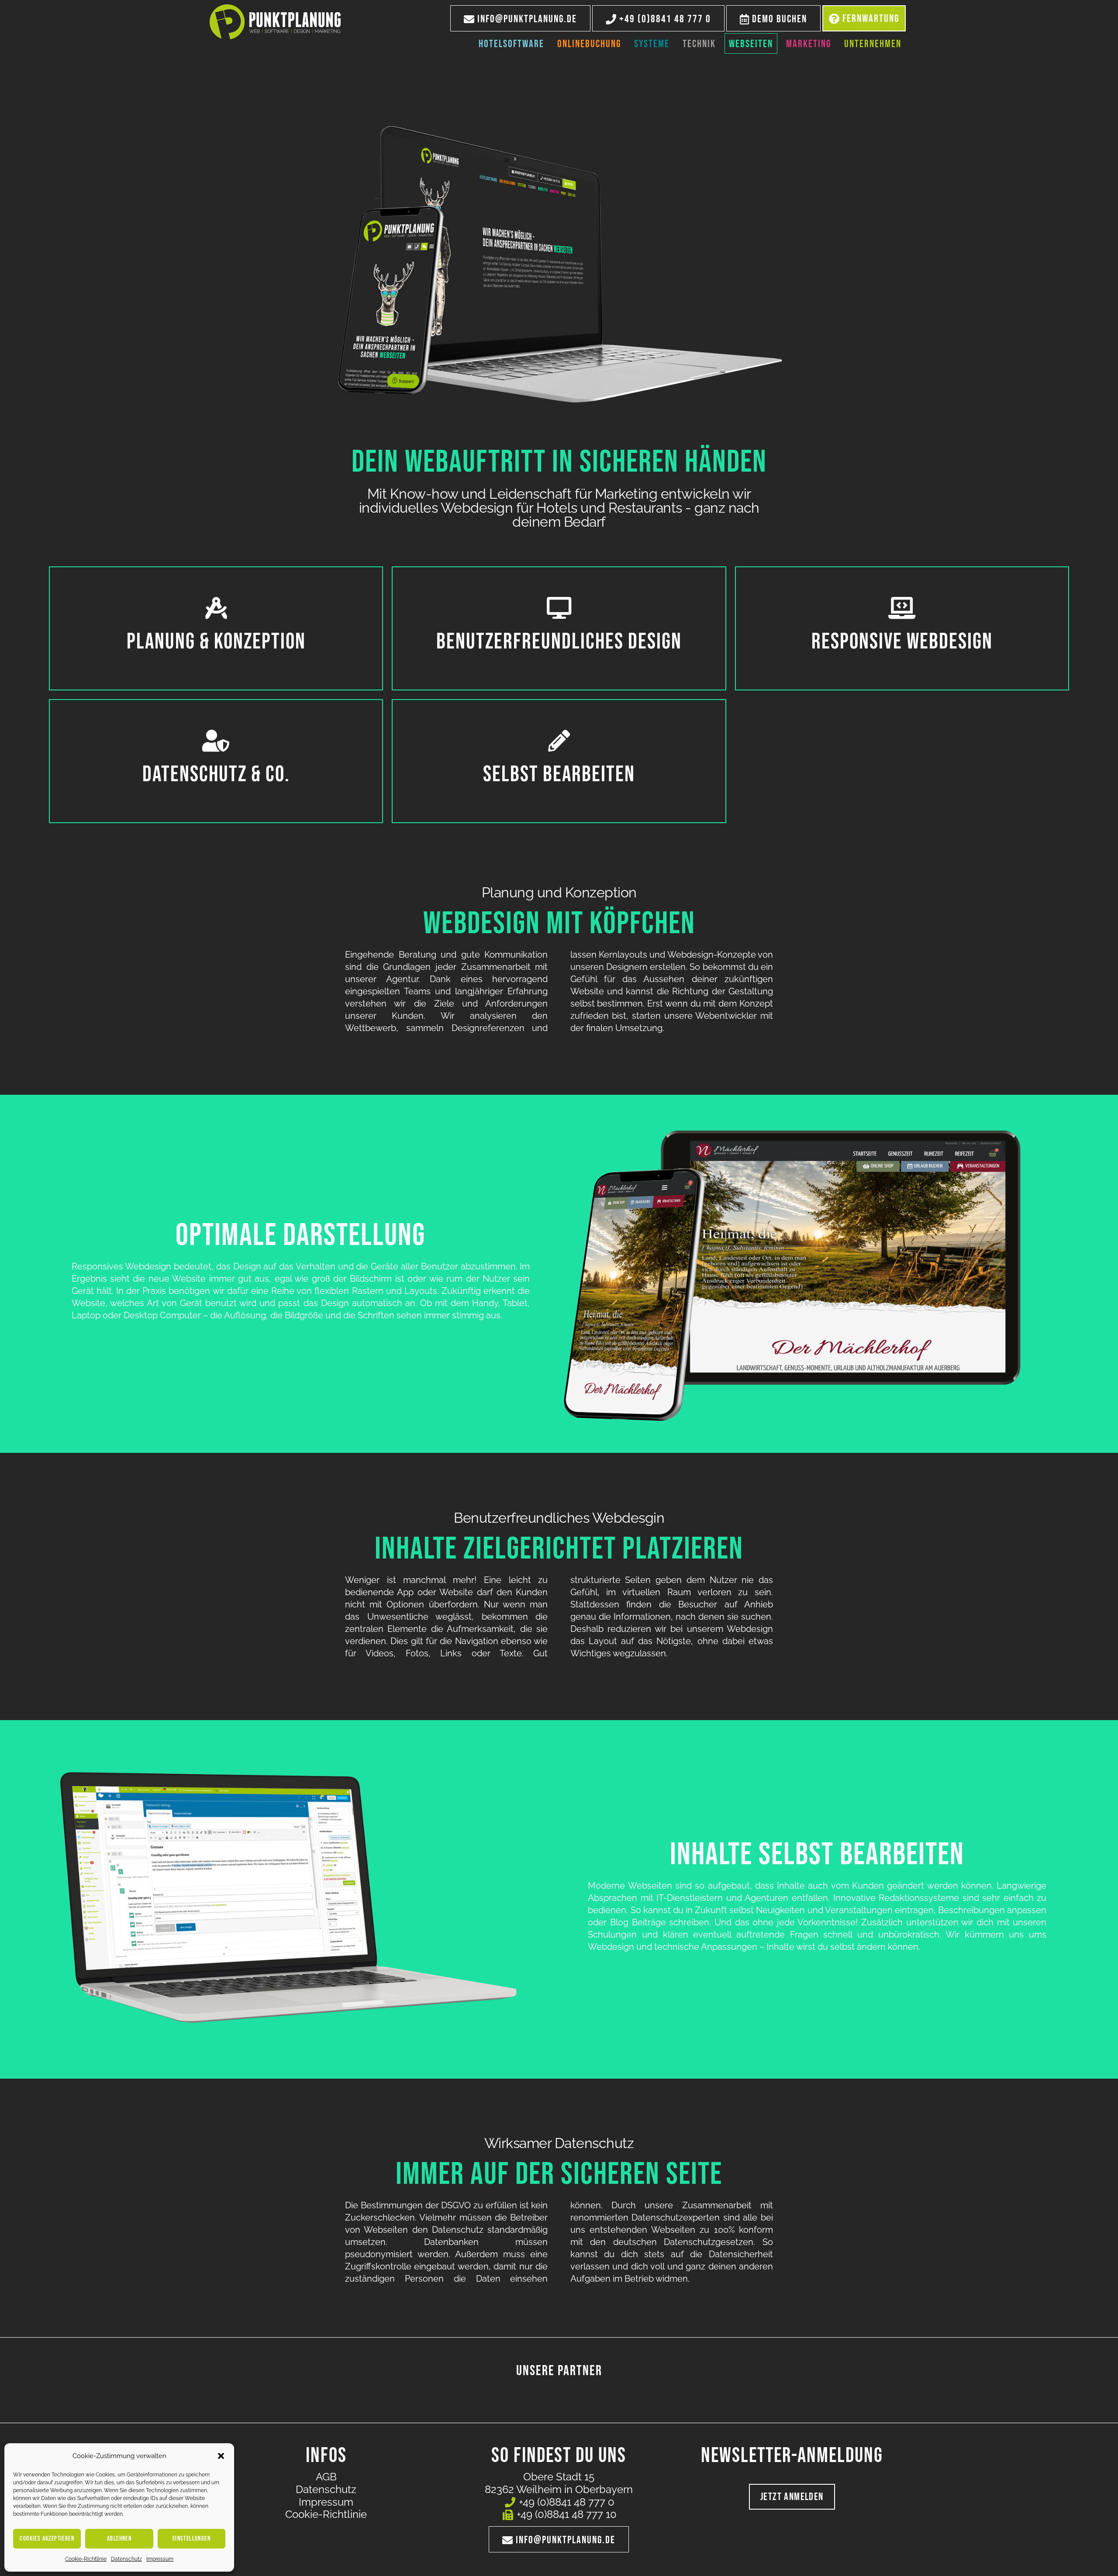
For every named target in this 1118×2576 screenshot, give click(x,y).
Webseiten (751, 44)
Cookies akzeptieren (47, 2539)
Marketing (809, 44)
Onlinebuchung (589, 44)
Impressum (160, 2559)
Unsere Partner (559, 2371)
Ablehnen (119, 2539)
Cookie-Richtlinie (86, 2559)
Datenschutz (126, 2559)
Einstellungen (192, 2539)
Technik (699, 44)
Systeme (652, 44)
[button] (221, 2456)
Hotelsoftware (511, 44)
